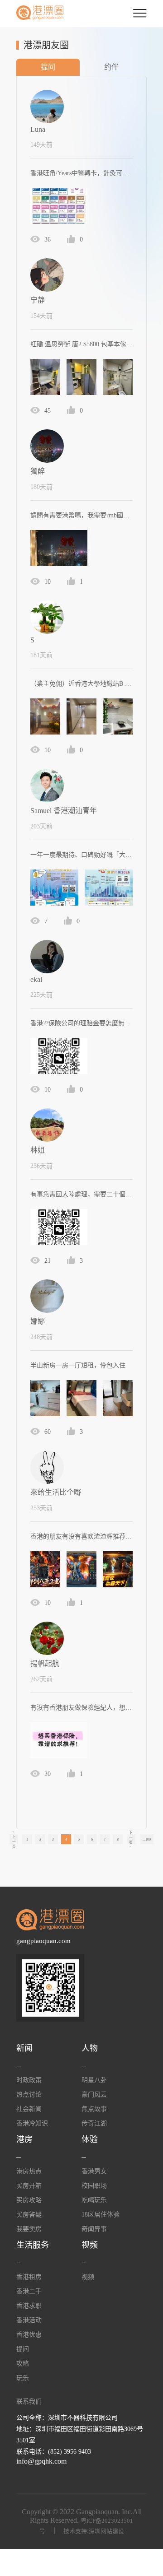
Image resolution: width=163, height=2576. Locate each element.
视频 (88, 2277)
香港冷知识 (32, 2123)
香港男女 (94, 2171)
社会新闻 (29, 2109)
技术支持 (75, 2531)
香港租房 (29, 2277)
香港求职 (29, 2306)
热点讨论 (29, 2095)
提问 (48, 67)
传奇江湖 (94, 2123)
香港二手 (29, 2291)
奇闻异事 (94, 2229)
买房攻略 (29, 2200)
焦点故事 (94, 2109)
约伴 (111, 67)
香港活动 (29, 2320)
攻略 (23, 2364)
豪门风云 (94, 2095)
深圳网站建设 (106, 2531)
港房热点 (29, 2171)
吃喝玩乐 (94, 2200)
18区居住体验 (101, 2215)
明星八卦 (94, 2080)
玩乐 (23, 2378)
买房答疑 (29, 2215)
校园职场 (94, 2186)
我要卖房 (29, 2229)
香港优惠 (29, 2335)
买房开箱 (29, 2186)
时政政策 (29, 2080)
